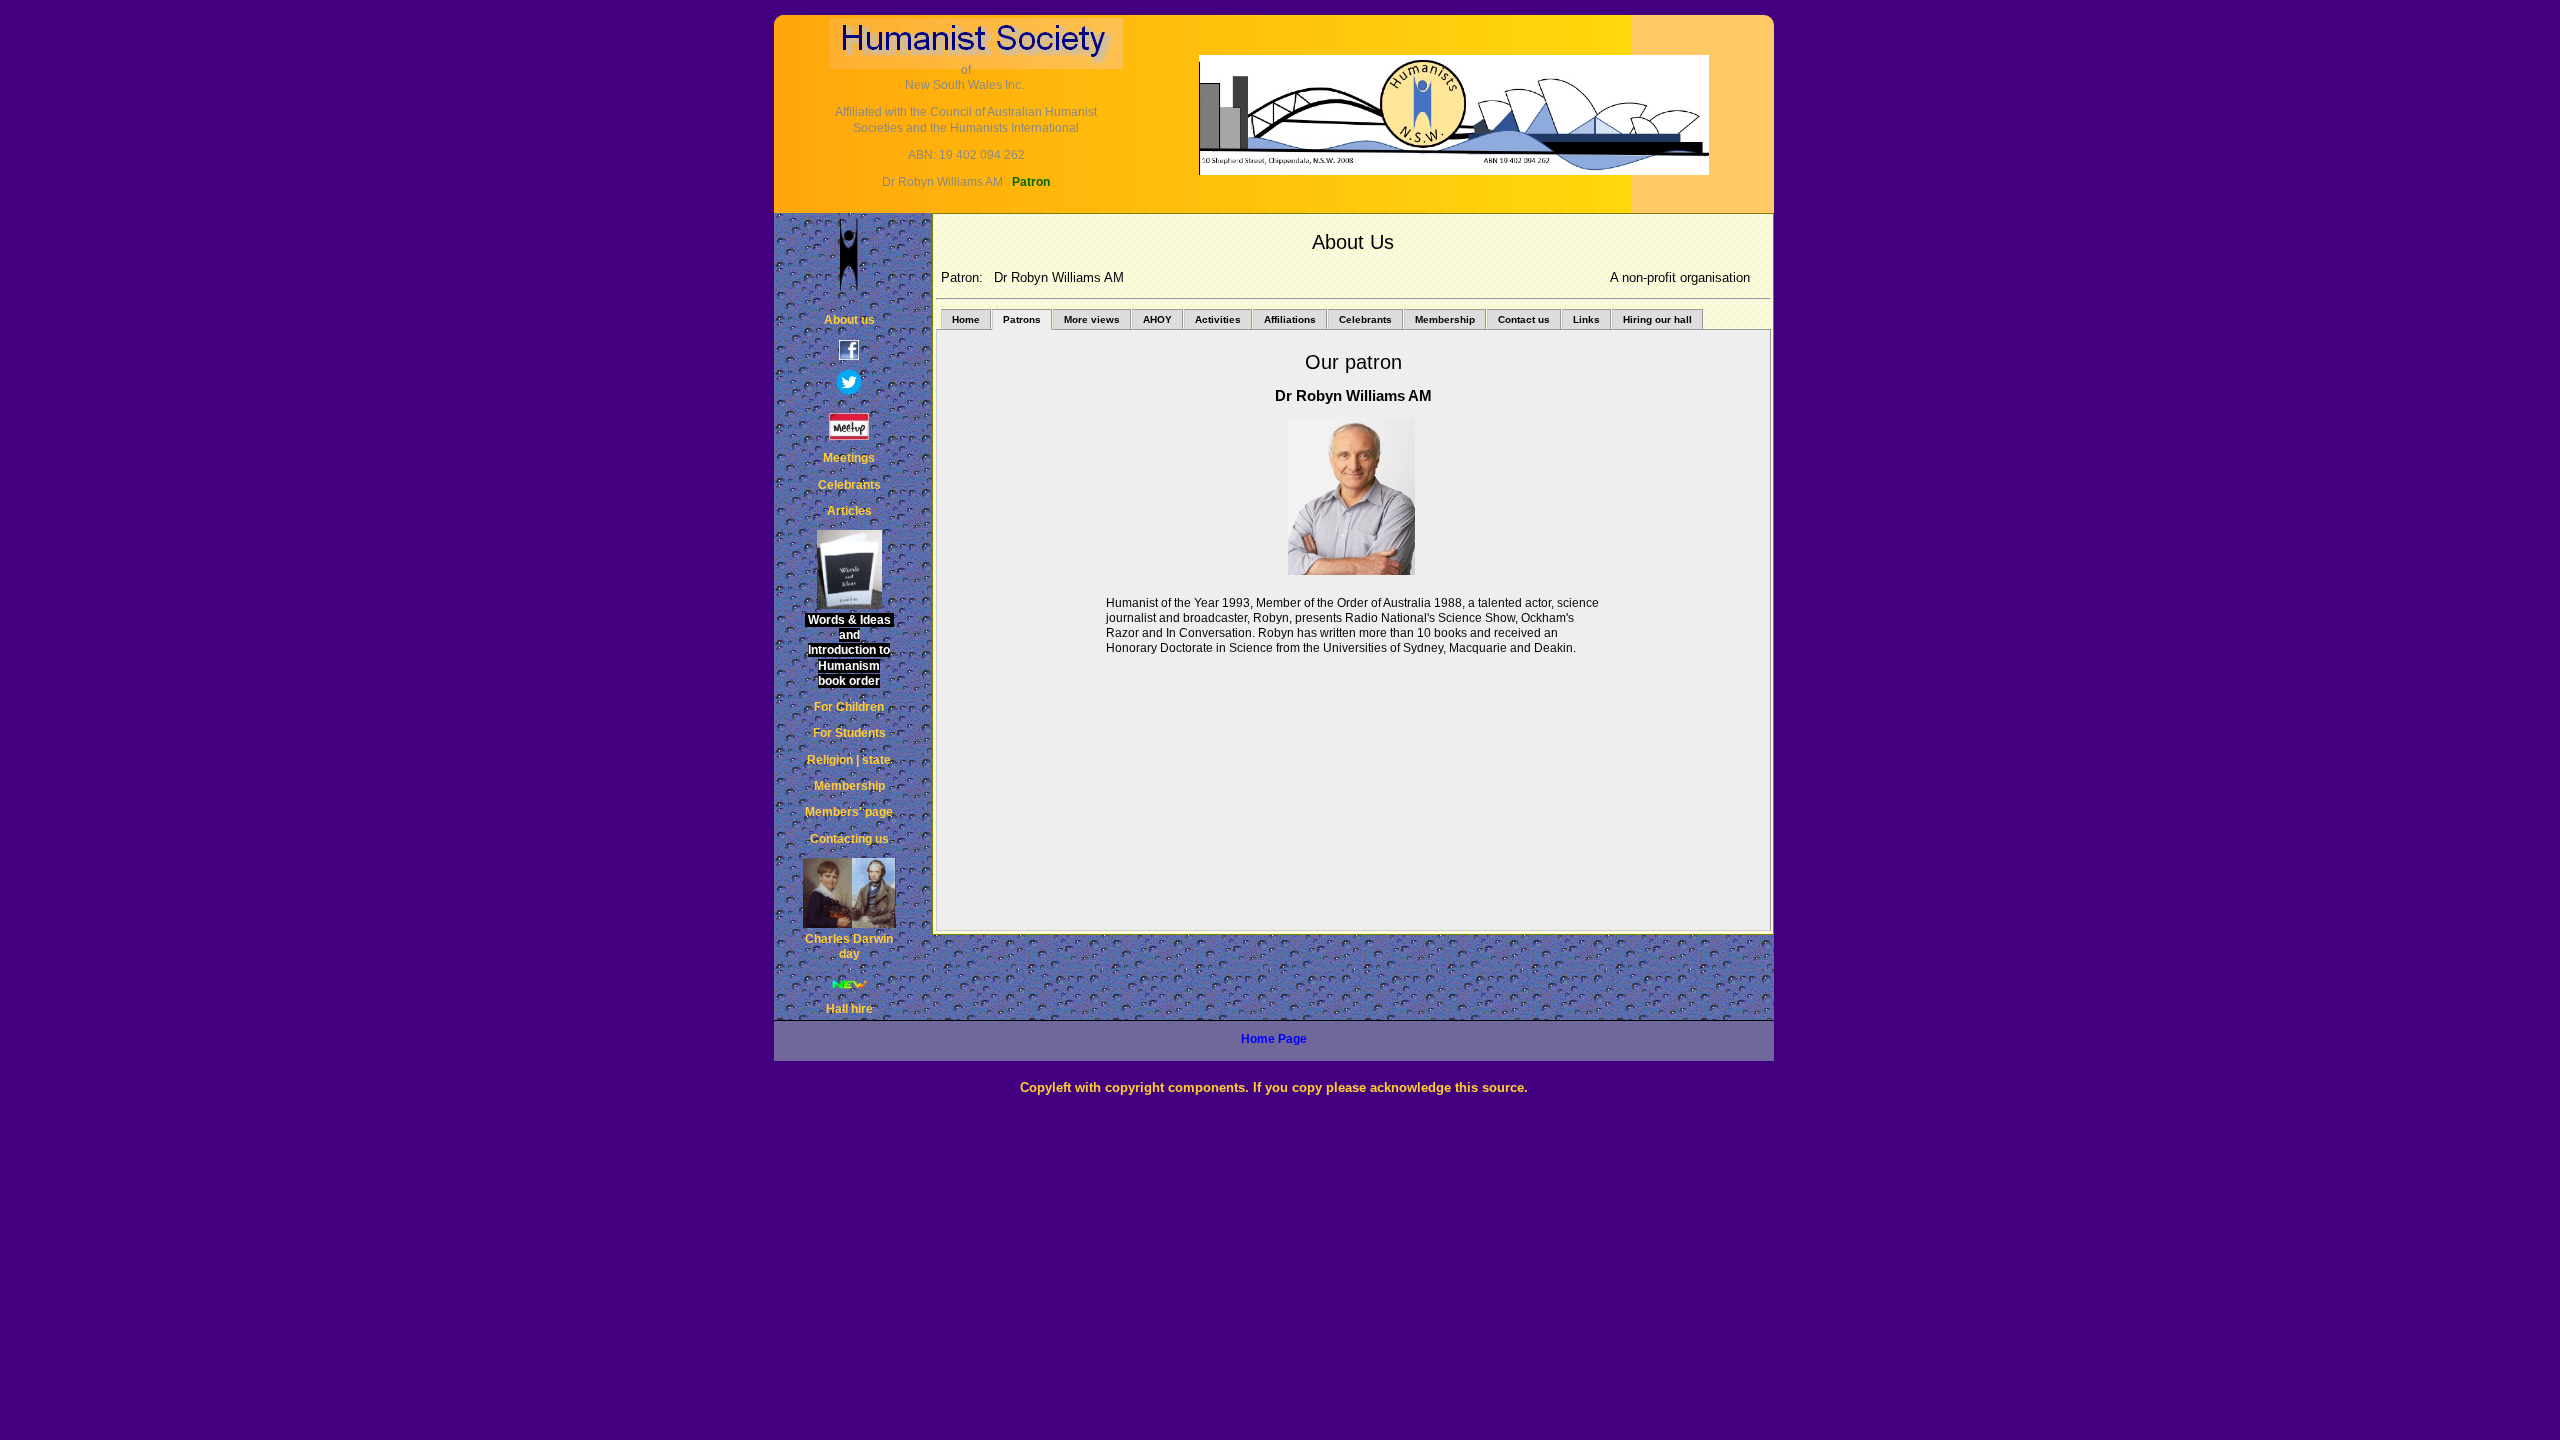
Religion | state (849, 760)
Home (966, 319)
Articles (849, 511)
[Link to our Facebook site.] (849, 353)
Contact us (1524, 319)
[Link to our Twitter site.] (849, 388)
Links (1586, 319)
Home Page (1274, 1039)
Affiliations (1290, 319)
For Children (849, 707)
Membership (1445, 319)
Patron (1031, 182)
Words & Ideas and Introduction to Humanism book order (849, 650)
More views (1092, 319)
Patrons (1022, 319)
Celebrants (1365, 319)
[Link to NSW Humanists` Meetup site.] (849, 431)
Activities (1218, 319)
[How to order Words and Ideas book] (849, 569)
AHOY (1157, 319)
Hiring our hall (1657, 319)
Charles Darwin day (849, 946)
